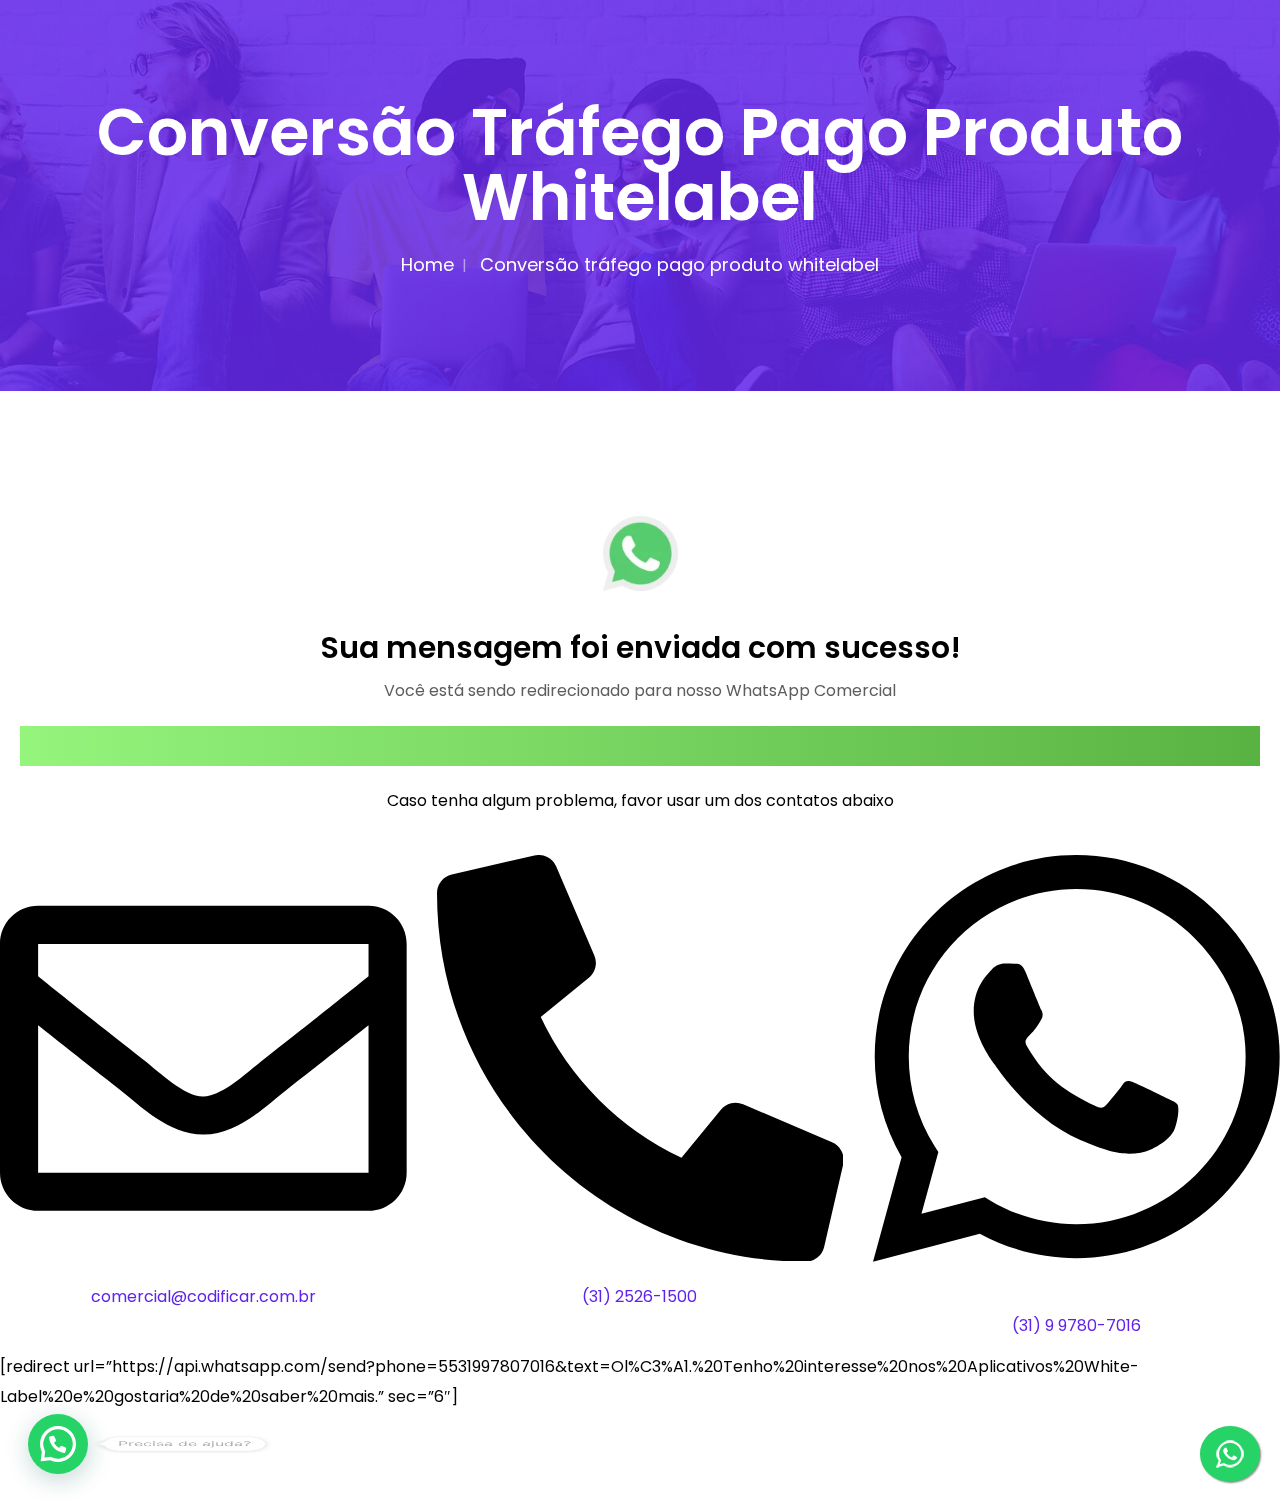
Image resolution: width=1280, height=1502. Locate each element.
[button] (58, 1444)
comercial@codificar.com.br (203, 1296)
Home (427, 264)
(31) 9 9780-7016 (1076, 1325)
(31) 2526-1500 (639, 1296)
